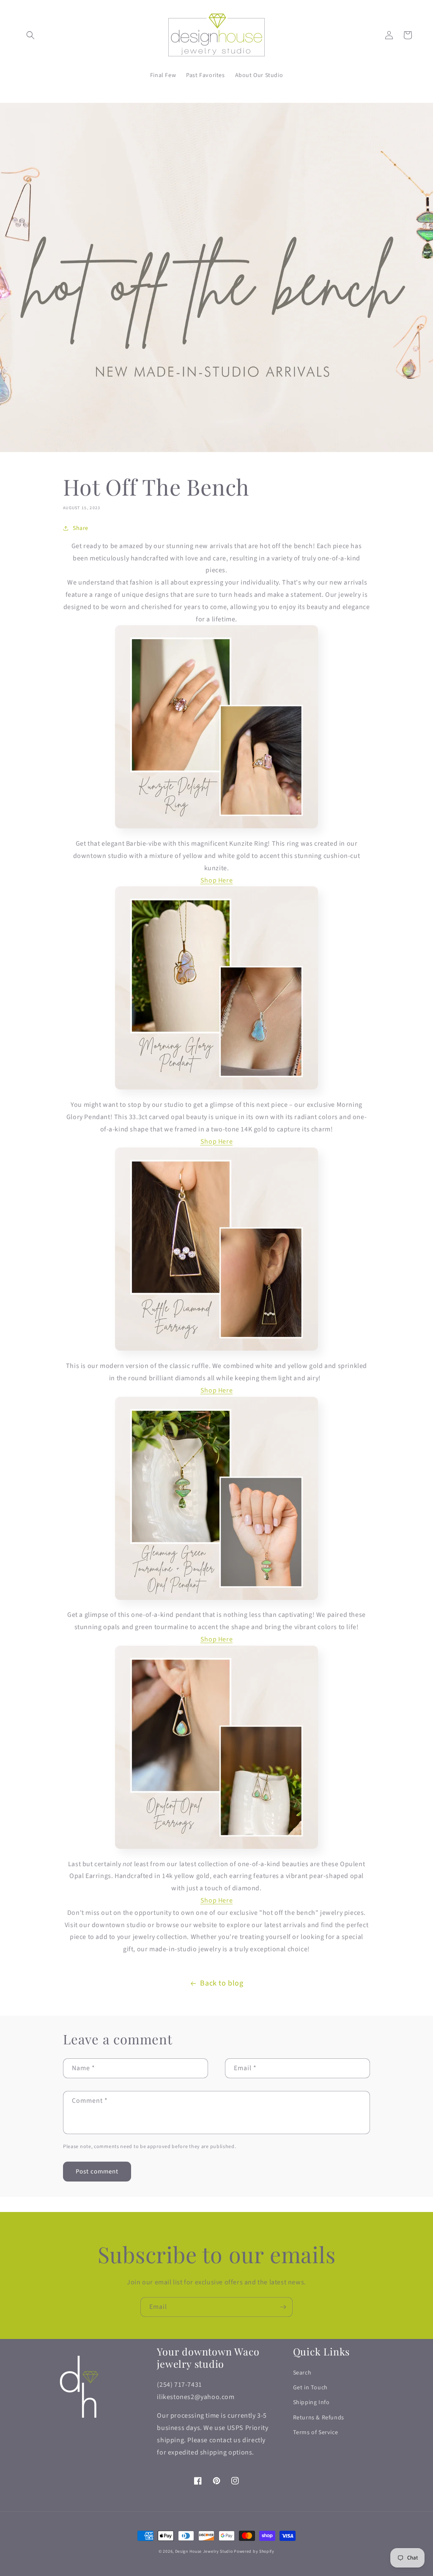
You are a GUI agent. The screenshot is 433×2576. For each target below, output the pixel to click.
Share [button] (81, 528)
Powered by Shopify (254, 2551)
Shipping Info (311, 2402)
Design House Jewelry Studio (204, 2551)
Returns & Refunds (319, 2418)
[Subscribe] (283, 2307)
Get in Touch (310, 2388)
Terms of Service (316, 2433)
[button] (30, 35)
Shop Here (216, 1390)
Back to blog (222, 1983)
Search (302, 2373)
